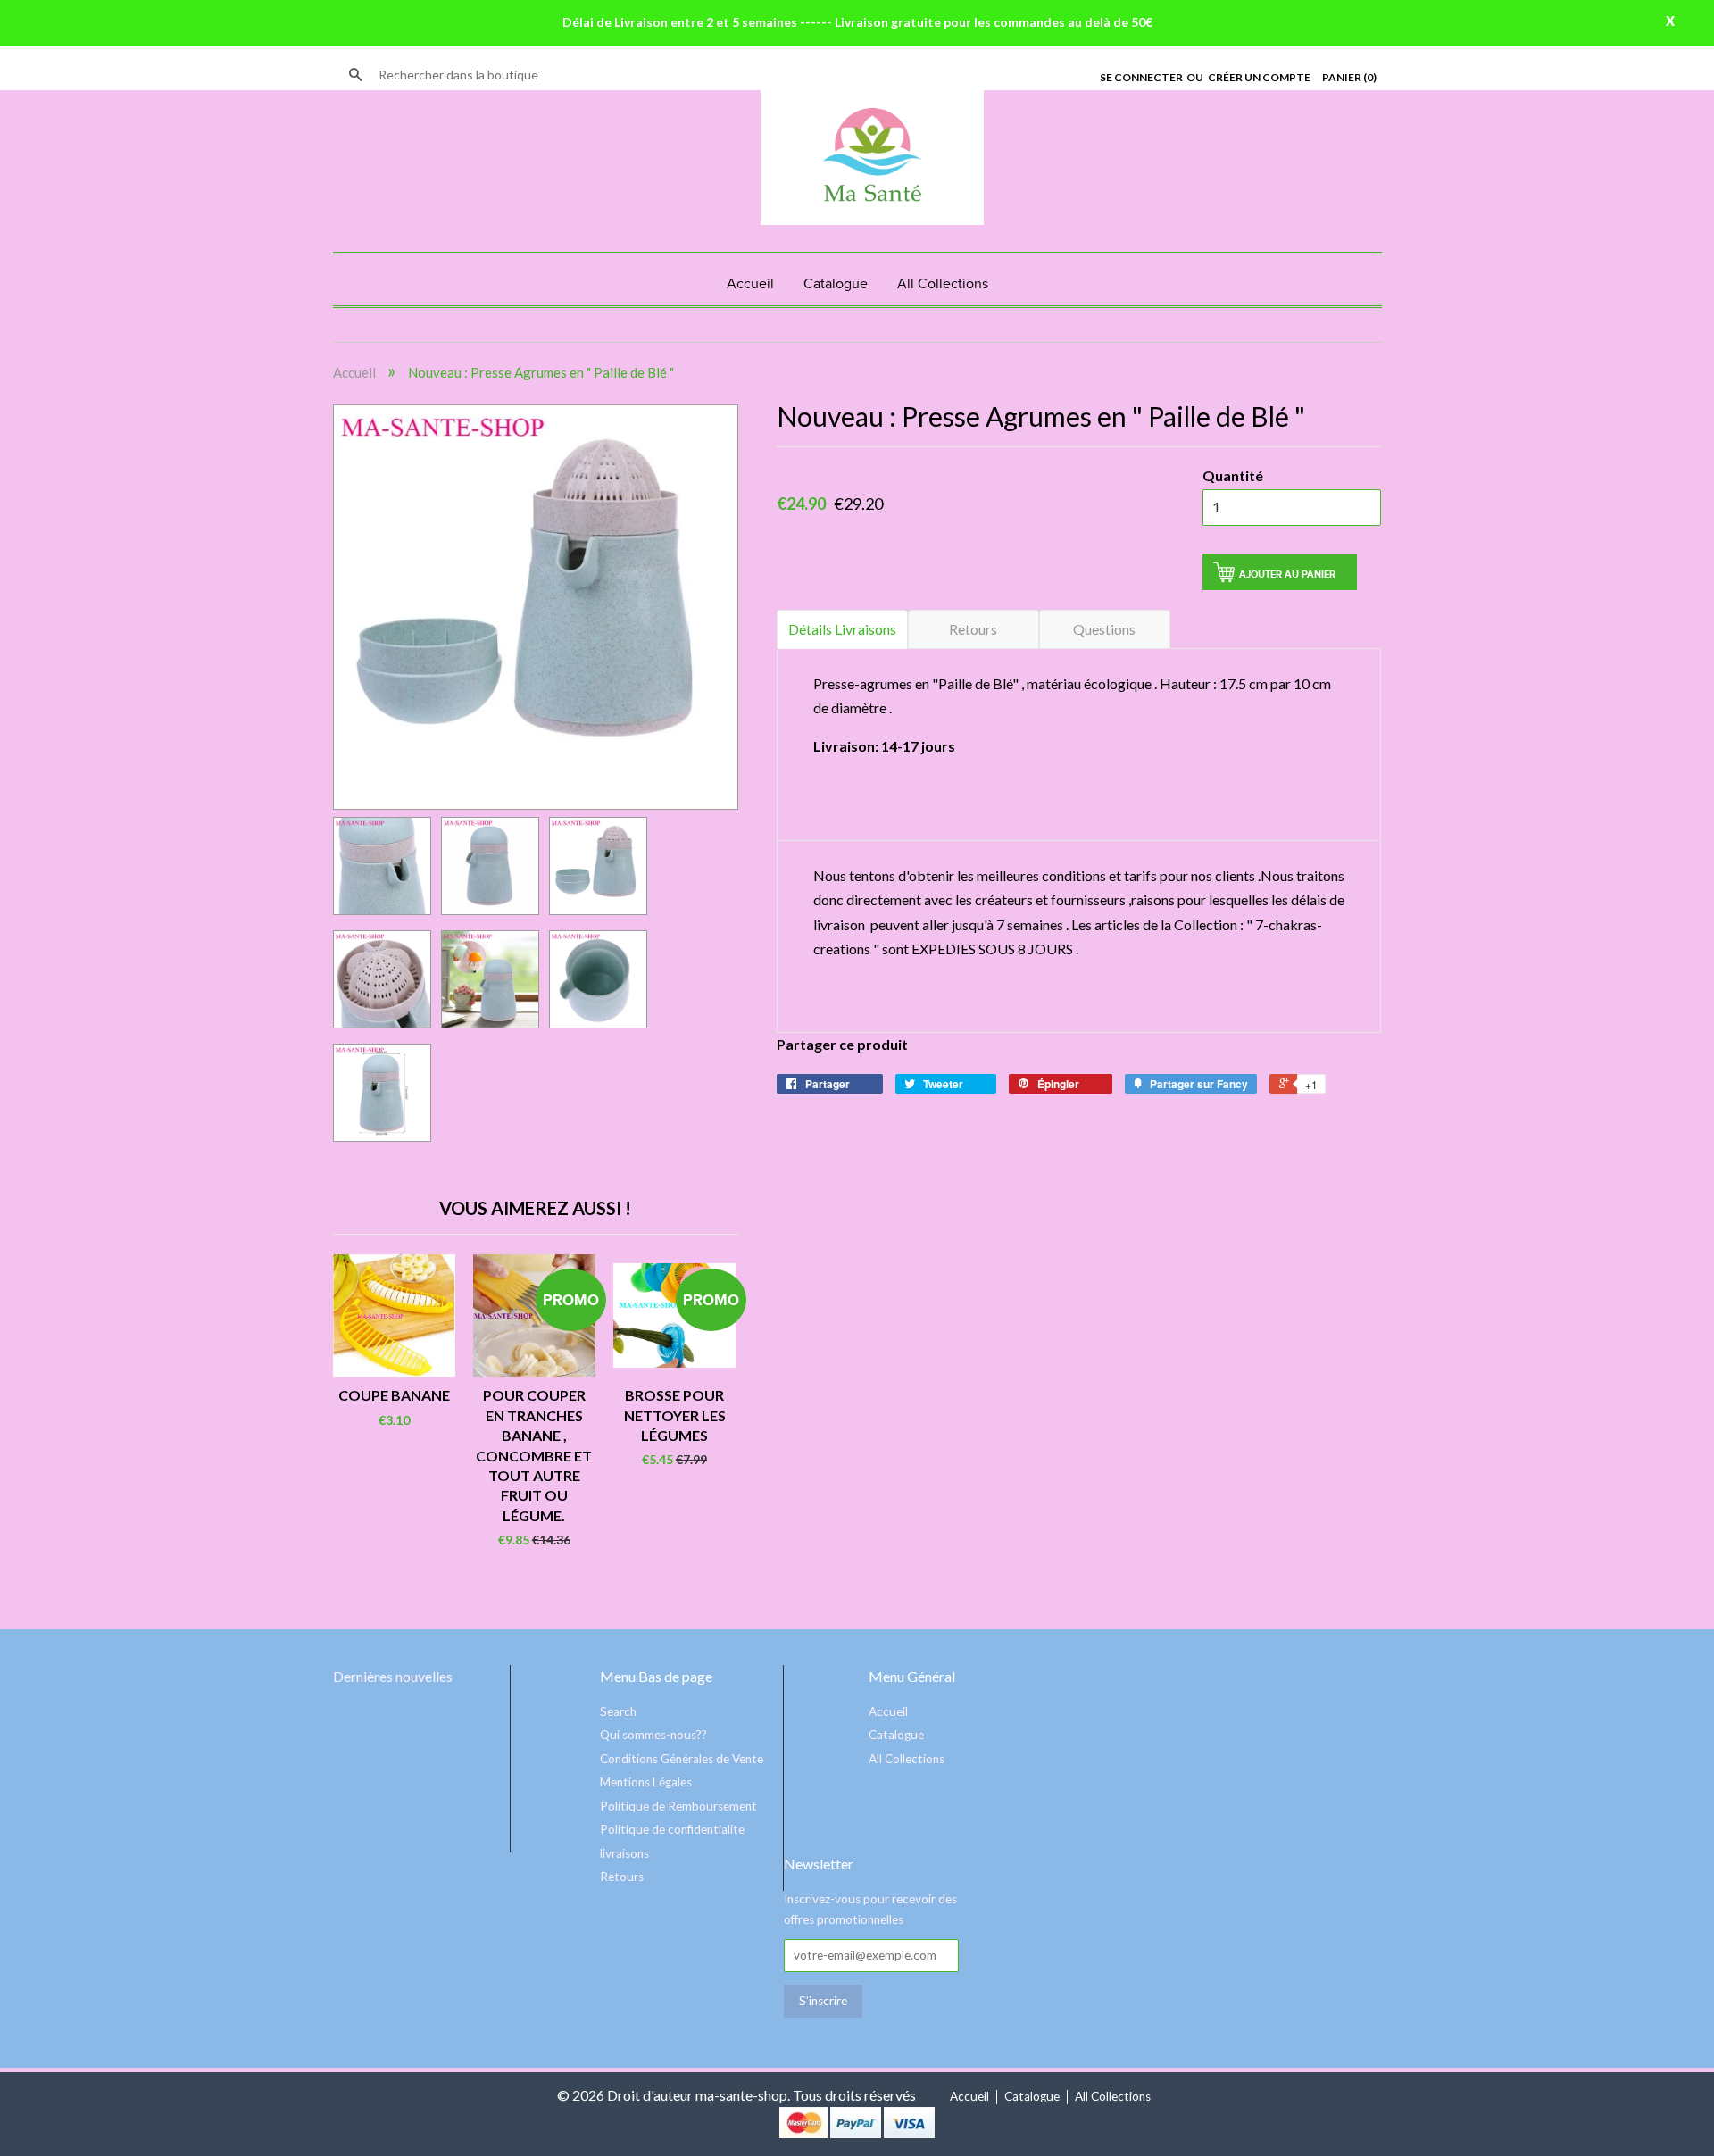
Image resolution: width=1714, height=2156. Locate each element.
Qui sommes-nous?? (653, 1735)
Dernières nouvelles (393, 1676)
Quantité (1233, 475)
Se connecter (1141, 77)
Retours (973, 629)
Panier (1349, 77)
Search (618, 1711)
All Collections (943, 284)
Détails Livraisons (842, 629)
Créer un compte (1259, 77)
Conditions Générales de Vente (682, 1759)
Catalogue (836, 284)
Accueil (750, 284)
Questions (1104, 629)
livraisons (624, 1853)
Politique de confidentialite (672, 1829)
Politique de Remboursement (678, 1806)
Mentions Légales (646, 1782)
